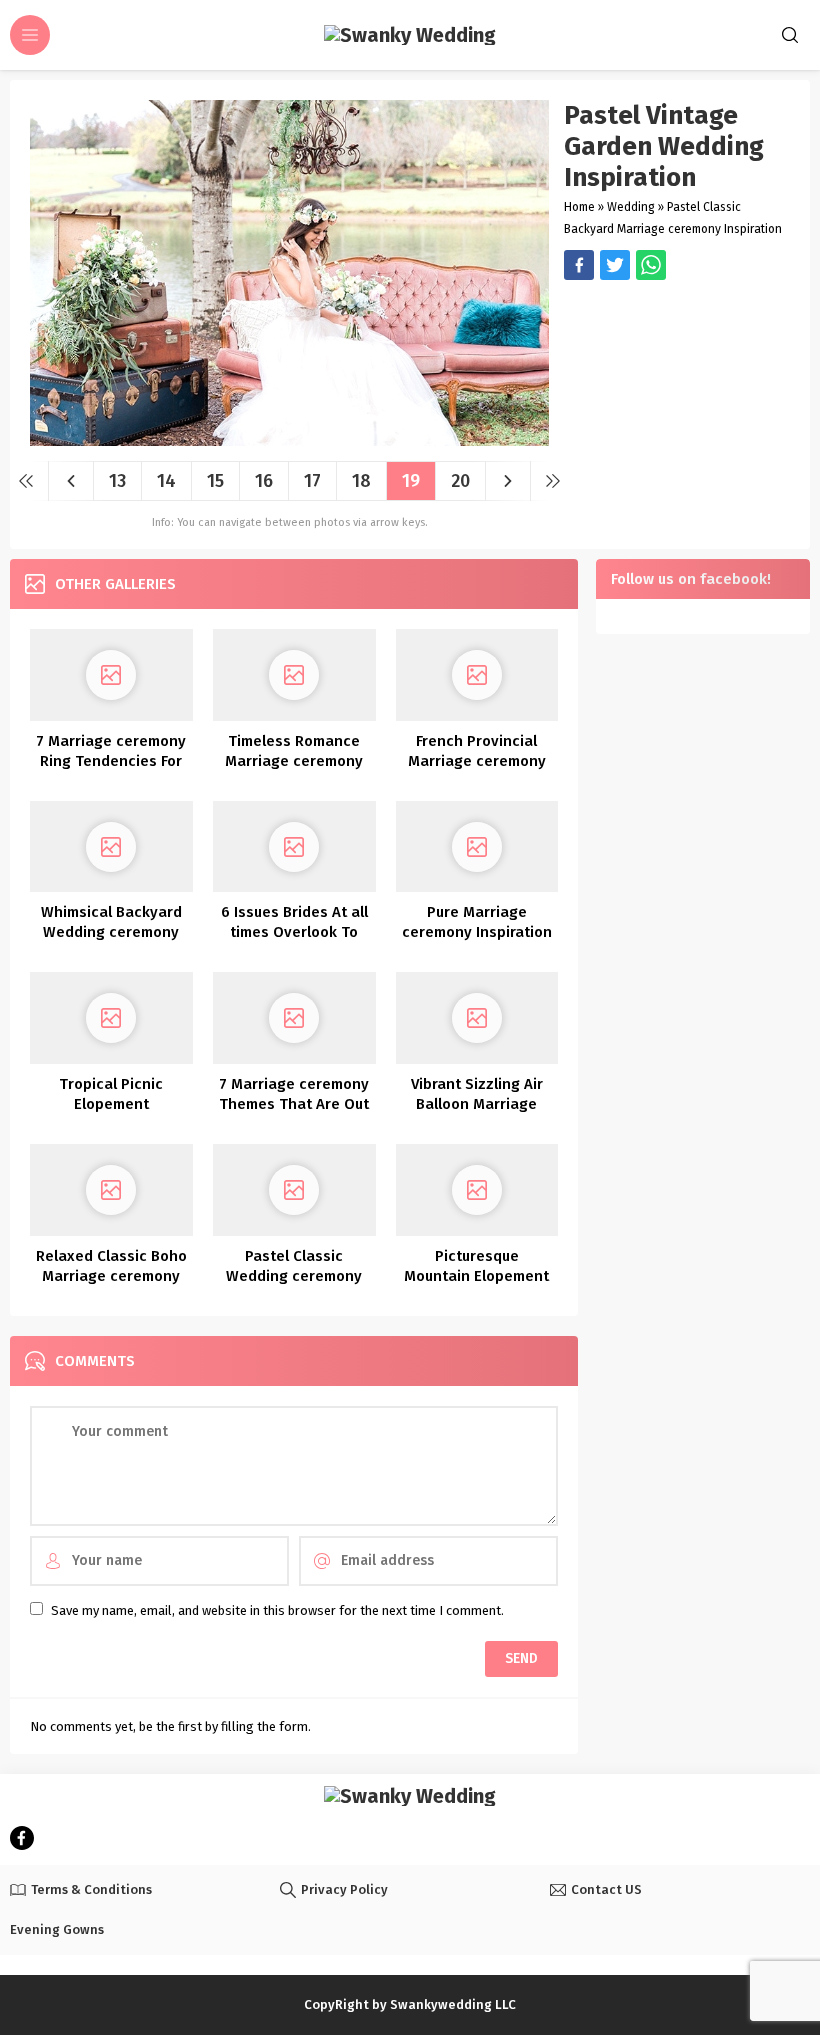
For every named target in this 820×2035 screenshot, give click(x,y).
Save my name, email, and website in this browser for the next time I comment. (277, 1610)
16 (264, 481)
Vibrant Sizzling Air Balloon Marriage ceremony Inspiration (477, 1104)
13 (117, 481)
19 (411, 481)
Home (579, 207)
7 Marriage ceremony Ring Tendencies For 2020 (111, 761)
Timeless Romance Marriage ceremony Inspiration (294, 761)
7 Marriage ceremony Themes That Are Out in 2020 (294, 1104)
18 (361, 481)
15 (215, 481)
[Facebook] (22, 1838)
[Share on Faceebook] (615, 265)
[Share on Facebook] (579, 265)
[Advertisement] (677, 395)
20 (460, 481)
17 (312, 481)
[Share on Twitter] (651, 265)
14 (166, 481)
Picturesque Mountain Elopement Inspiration (476, 1276)
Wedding (631, 207)
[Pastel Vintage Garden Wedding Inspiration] (289, 438)
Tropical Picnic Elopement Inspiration (111, 1104)
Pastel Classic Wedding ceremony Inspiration (294, 1276)
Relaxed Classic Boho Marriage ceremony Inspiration (111, 1276)
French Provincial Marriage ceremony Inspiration (477, 761)
